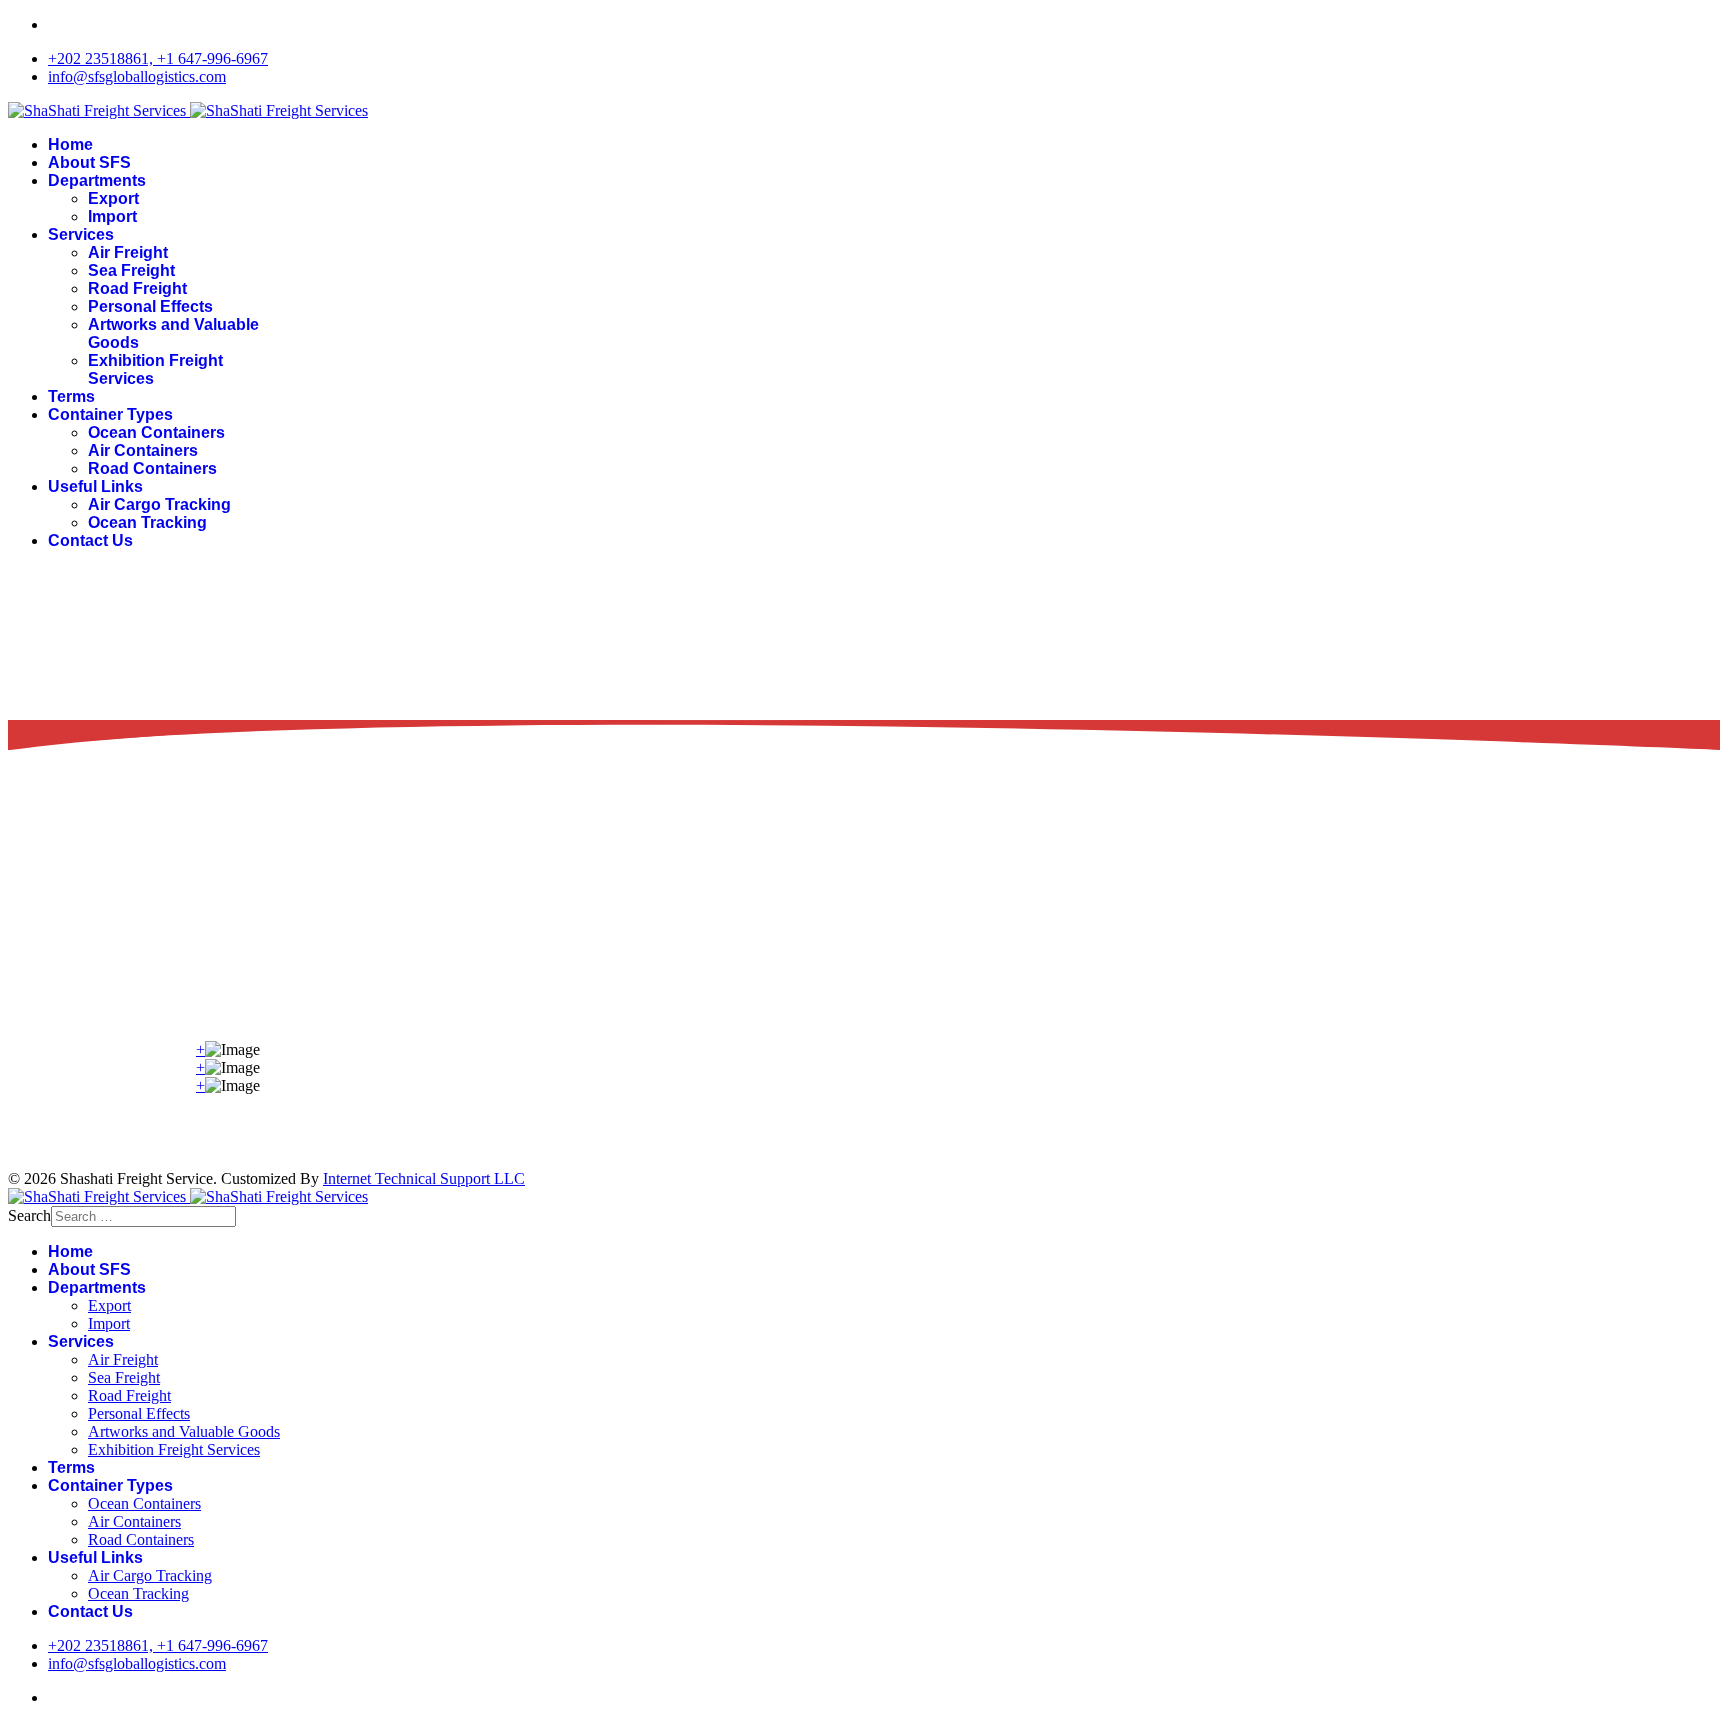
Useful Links (95, 486)
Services (81, 234)
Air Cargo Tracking (159, 504)
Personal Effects (150, 306)
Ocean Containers (156, 432)
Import (112, 216)
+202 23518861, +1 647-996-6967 (158, 58)
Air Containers (143, 450)
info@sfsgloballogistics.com (137, 76)
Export (113, 198)
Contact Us (90, 540)
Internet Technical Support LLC (424, 1178)
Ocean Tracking (147, 522)
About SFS (89, 162)
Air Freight (128, 252)
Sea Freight (131, 270)
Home (70, 144)
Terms (71, 396)
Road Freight (137, 288)
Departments (97, 180)
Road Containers (152, 468)
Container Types (110, 414)
